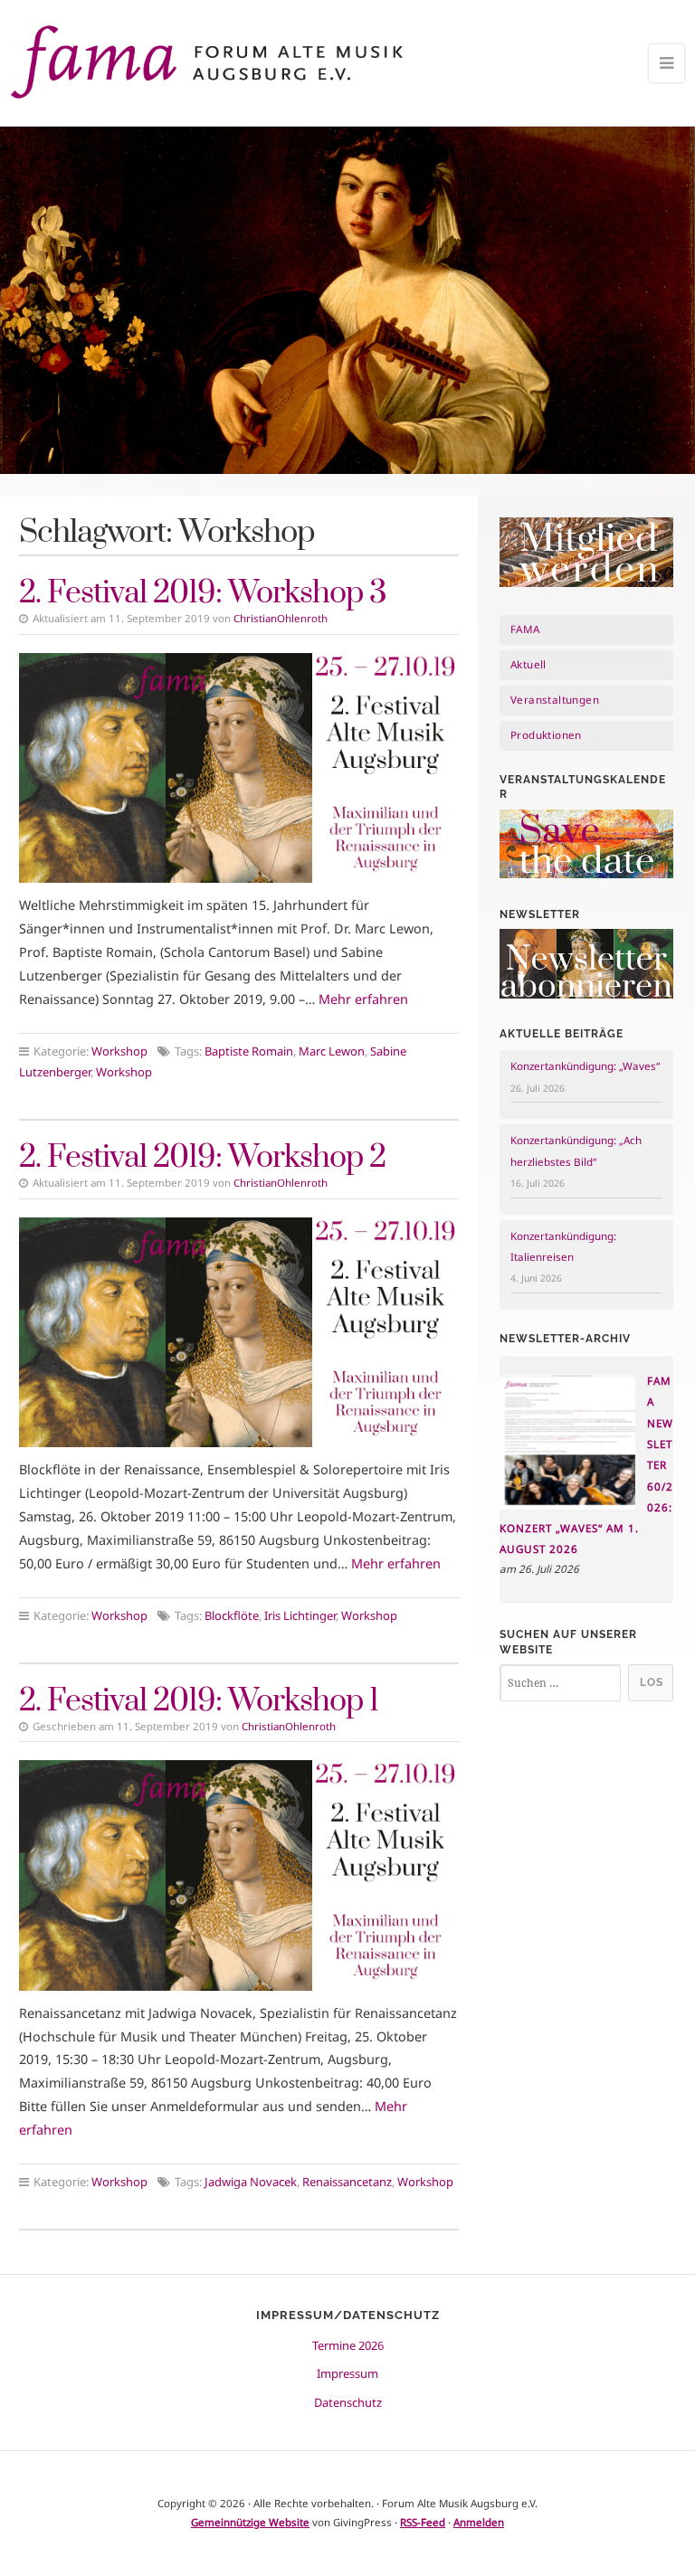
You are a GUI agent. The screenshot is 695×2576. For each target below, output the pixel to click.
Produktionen (546, 735)
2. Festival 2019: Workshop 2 (202, 1158)
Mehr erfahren (363, 999)
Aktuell (528, 664)
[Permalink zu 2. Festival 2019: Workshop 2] (239, 1332)
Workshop (119, 1051)
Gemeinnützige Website (250, 2522)
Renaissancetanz (347, 2182)
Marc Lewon (332, 1051)
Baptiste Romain (249, 1051)
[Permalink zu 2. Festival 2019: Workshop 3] (239, 768)
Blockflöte (232, 1615)
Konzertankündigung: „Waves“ (585, 1066)
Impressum (347, 2373)
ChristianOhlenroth (281, 618)
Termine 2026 (348, 2345)
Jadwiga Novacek (251, 2182)
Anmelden (479, 2522)
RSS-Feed (423, 2522)
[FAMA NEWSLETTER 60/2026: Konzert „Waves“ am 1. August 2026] (567, 1506)
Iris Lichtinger (300, 1615)
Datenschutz (348, 2402)
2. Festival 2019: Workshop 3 (203, 593)
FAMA (525, 629)
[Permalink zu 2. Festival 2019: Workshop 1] (239, 1875)
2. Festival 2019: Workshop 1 (199, 1701)
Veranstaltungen (555, 700)
